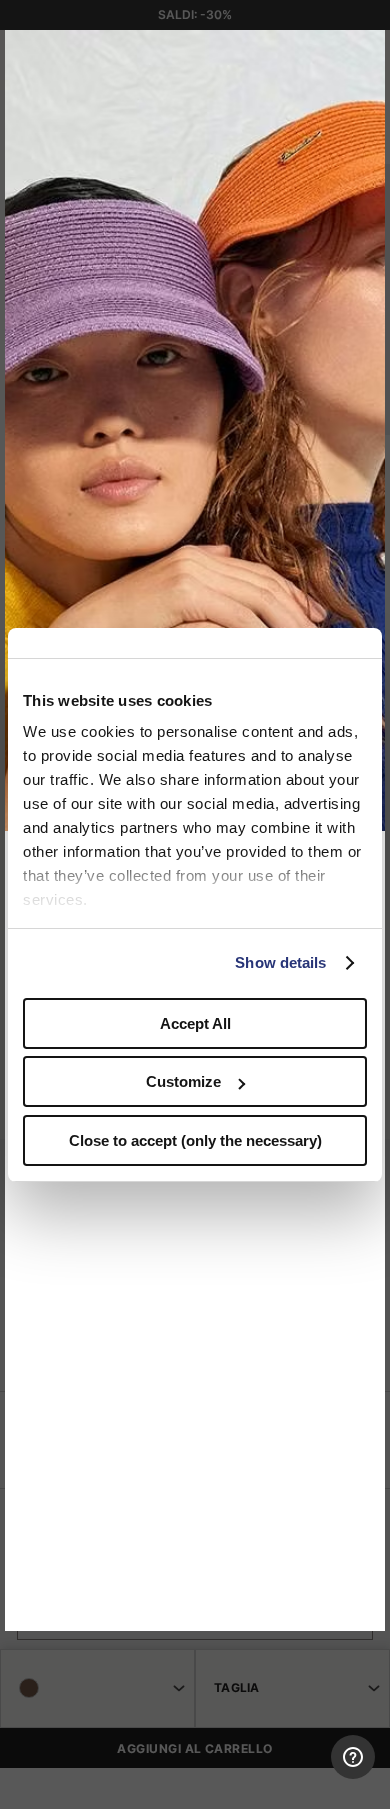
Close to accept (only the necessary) (195, 1140)
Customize (183, 1081)
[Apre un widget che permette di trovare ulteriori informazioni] (292, 1774)
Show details (280, 962)
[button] (363, 52)
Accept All (195, 1023)
